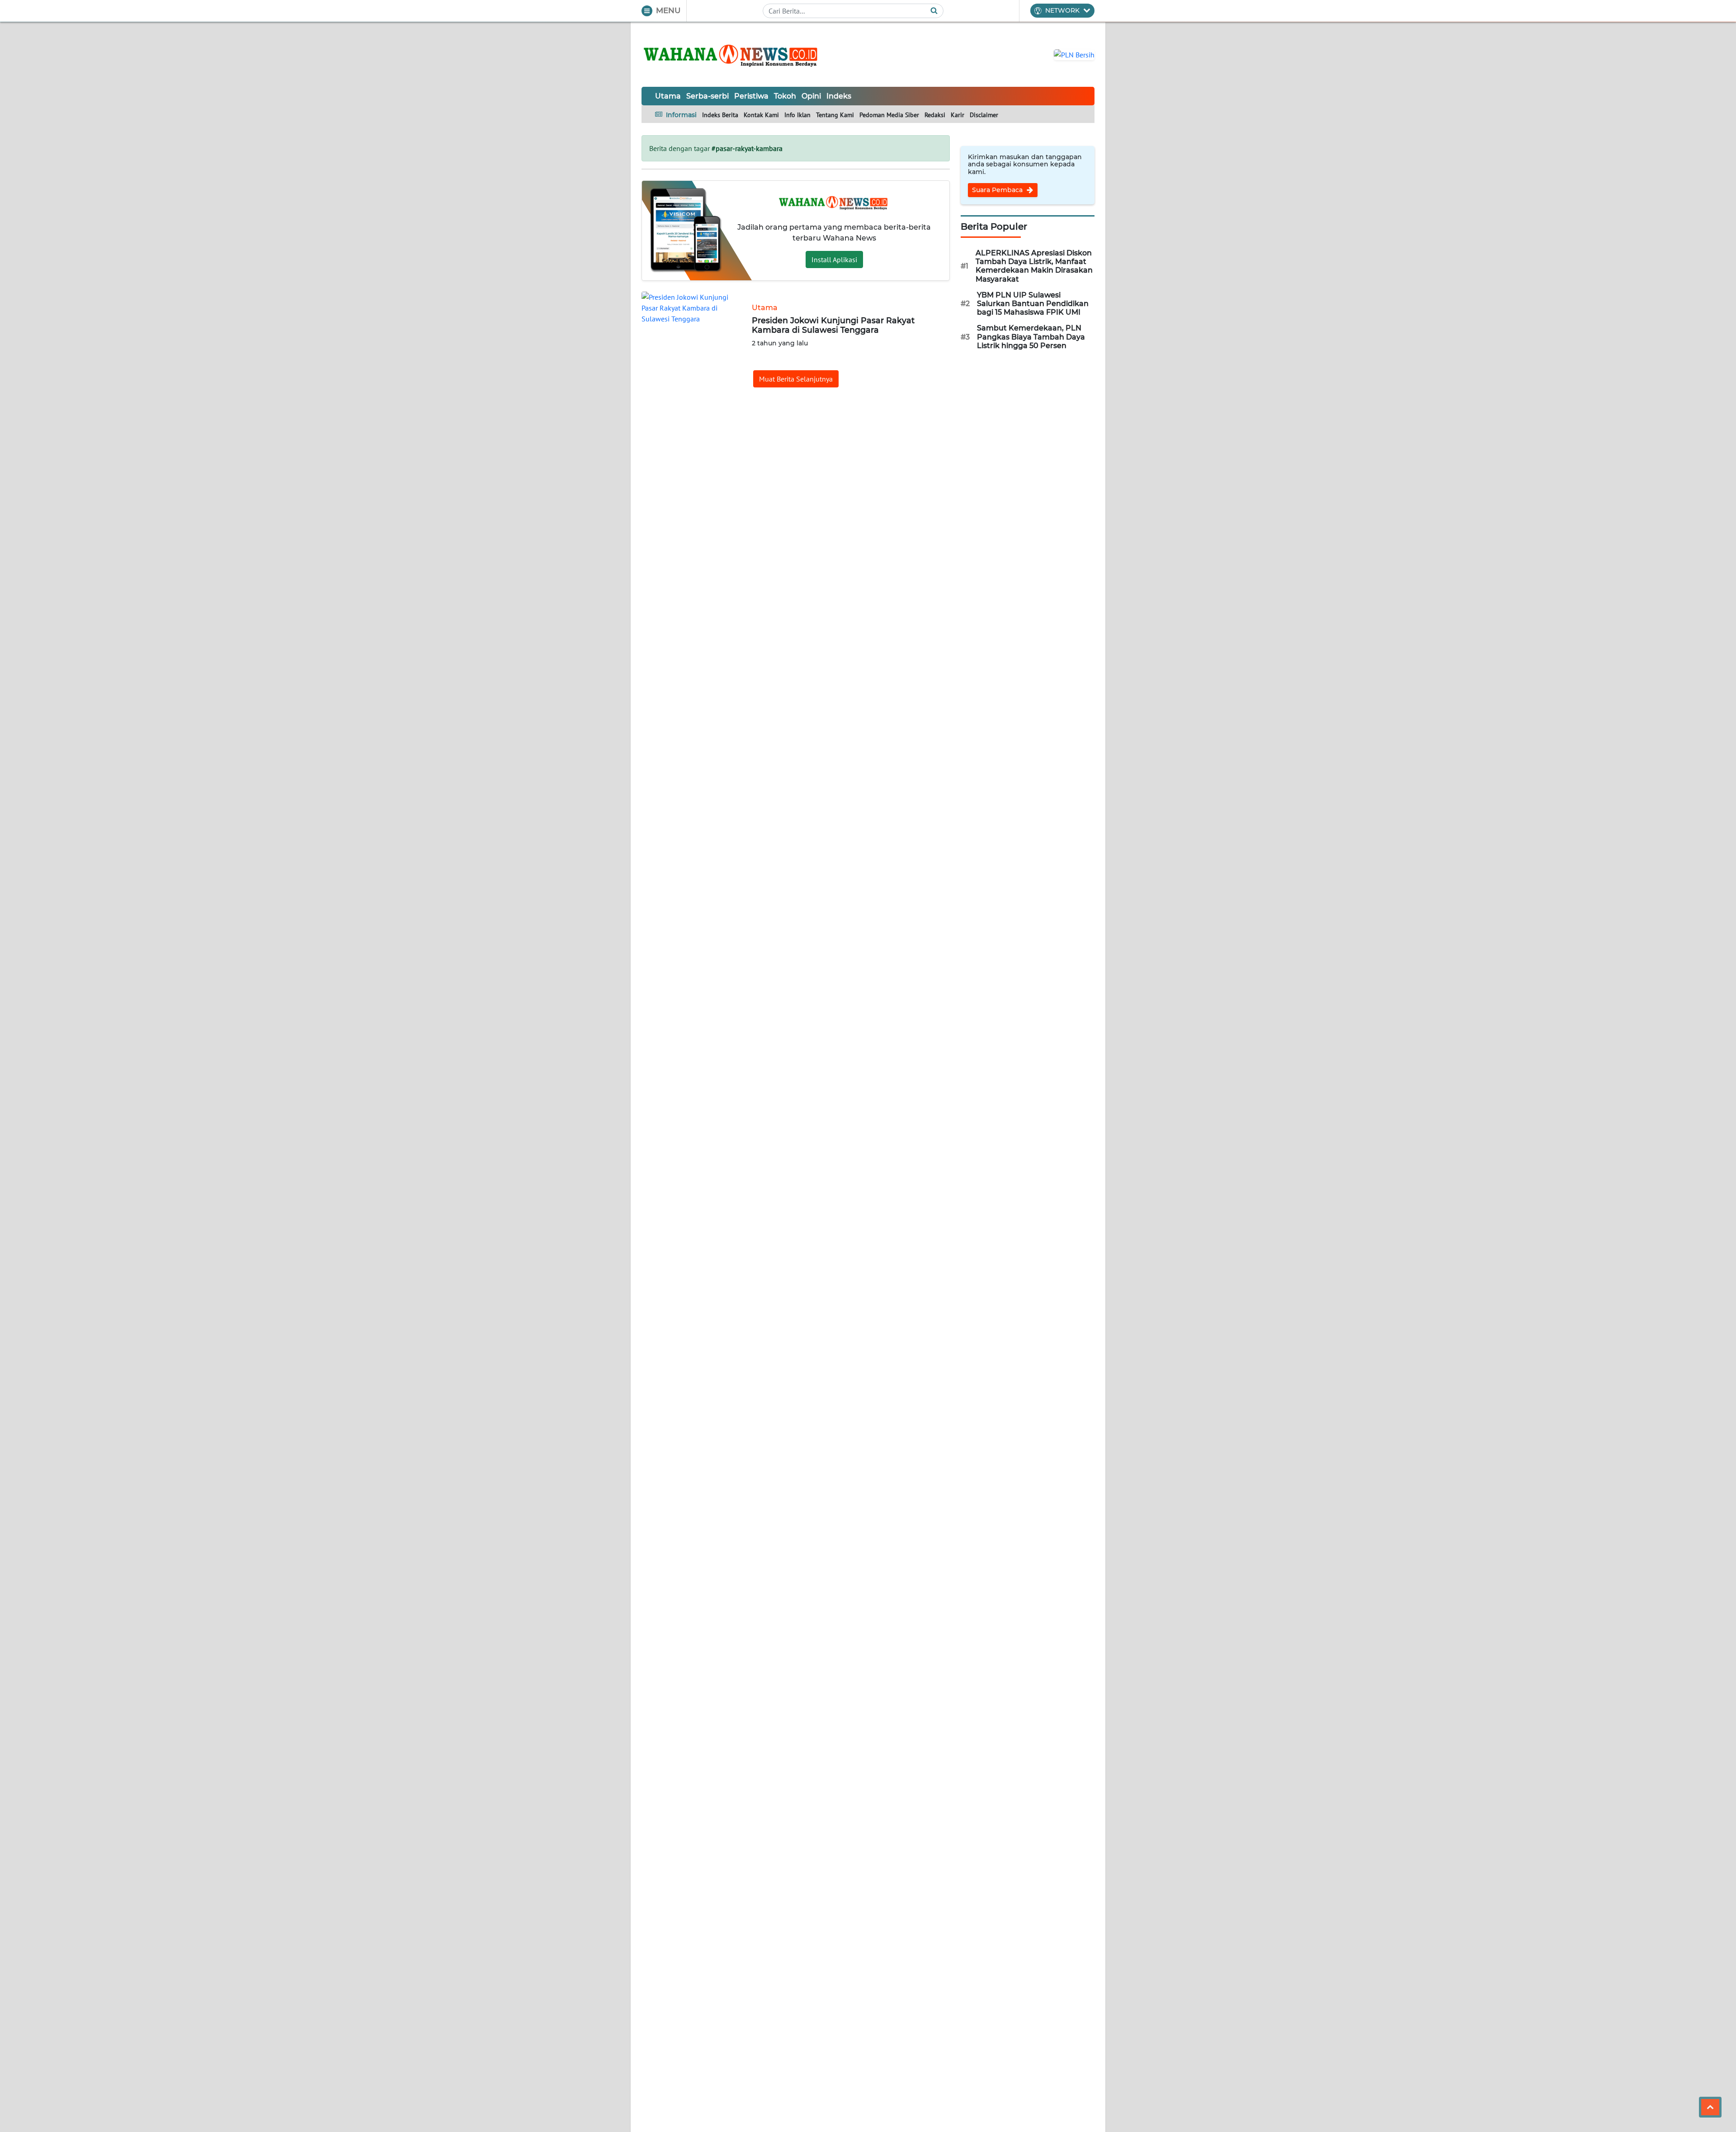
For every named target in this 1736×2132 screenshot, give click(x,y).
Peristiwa (751, 96)
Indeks (839, 96)
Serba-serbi (708, 96)
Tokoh (785, 96)
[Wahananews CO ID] (732, 54)
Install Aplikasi (834, 259)
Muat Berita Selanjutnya (796, 379)
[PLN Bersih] (1074, 54)
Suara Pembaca (998, 190)
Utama (668, 96)
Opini (811, 96)
